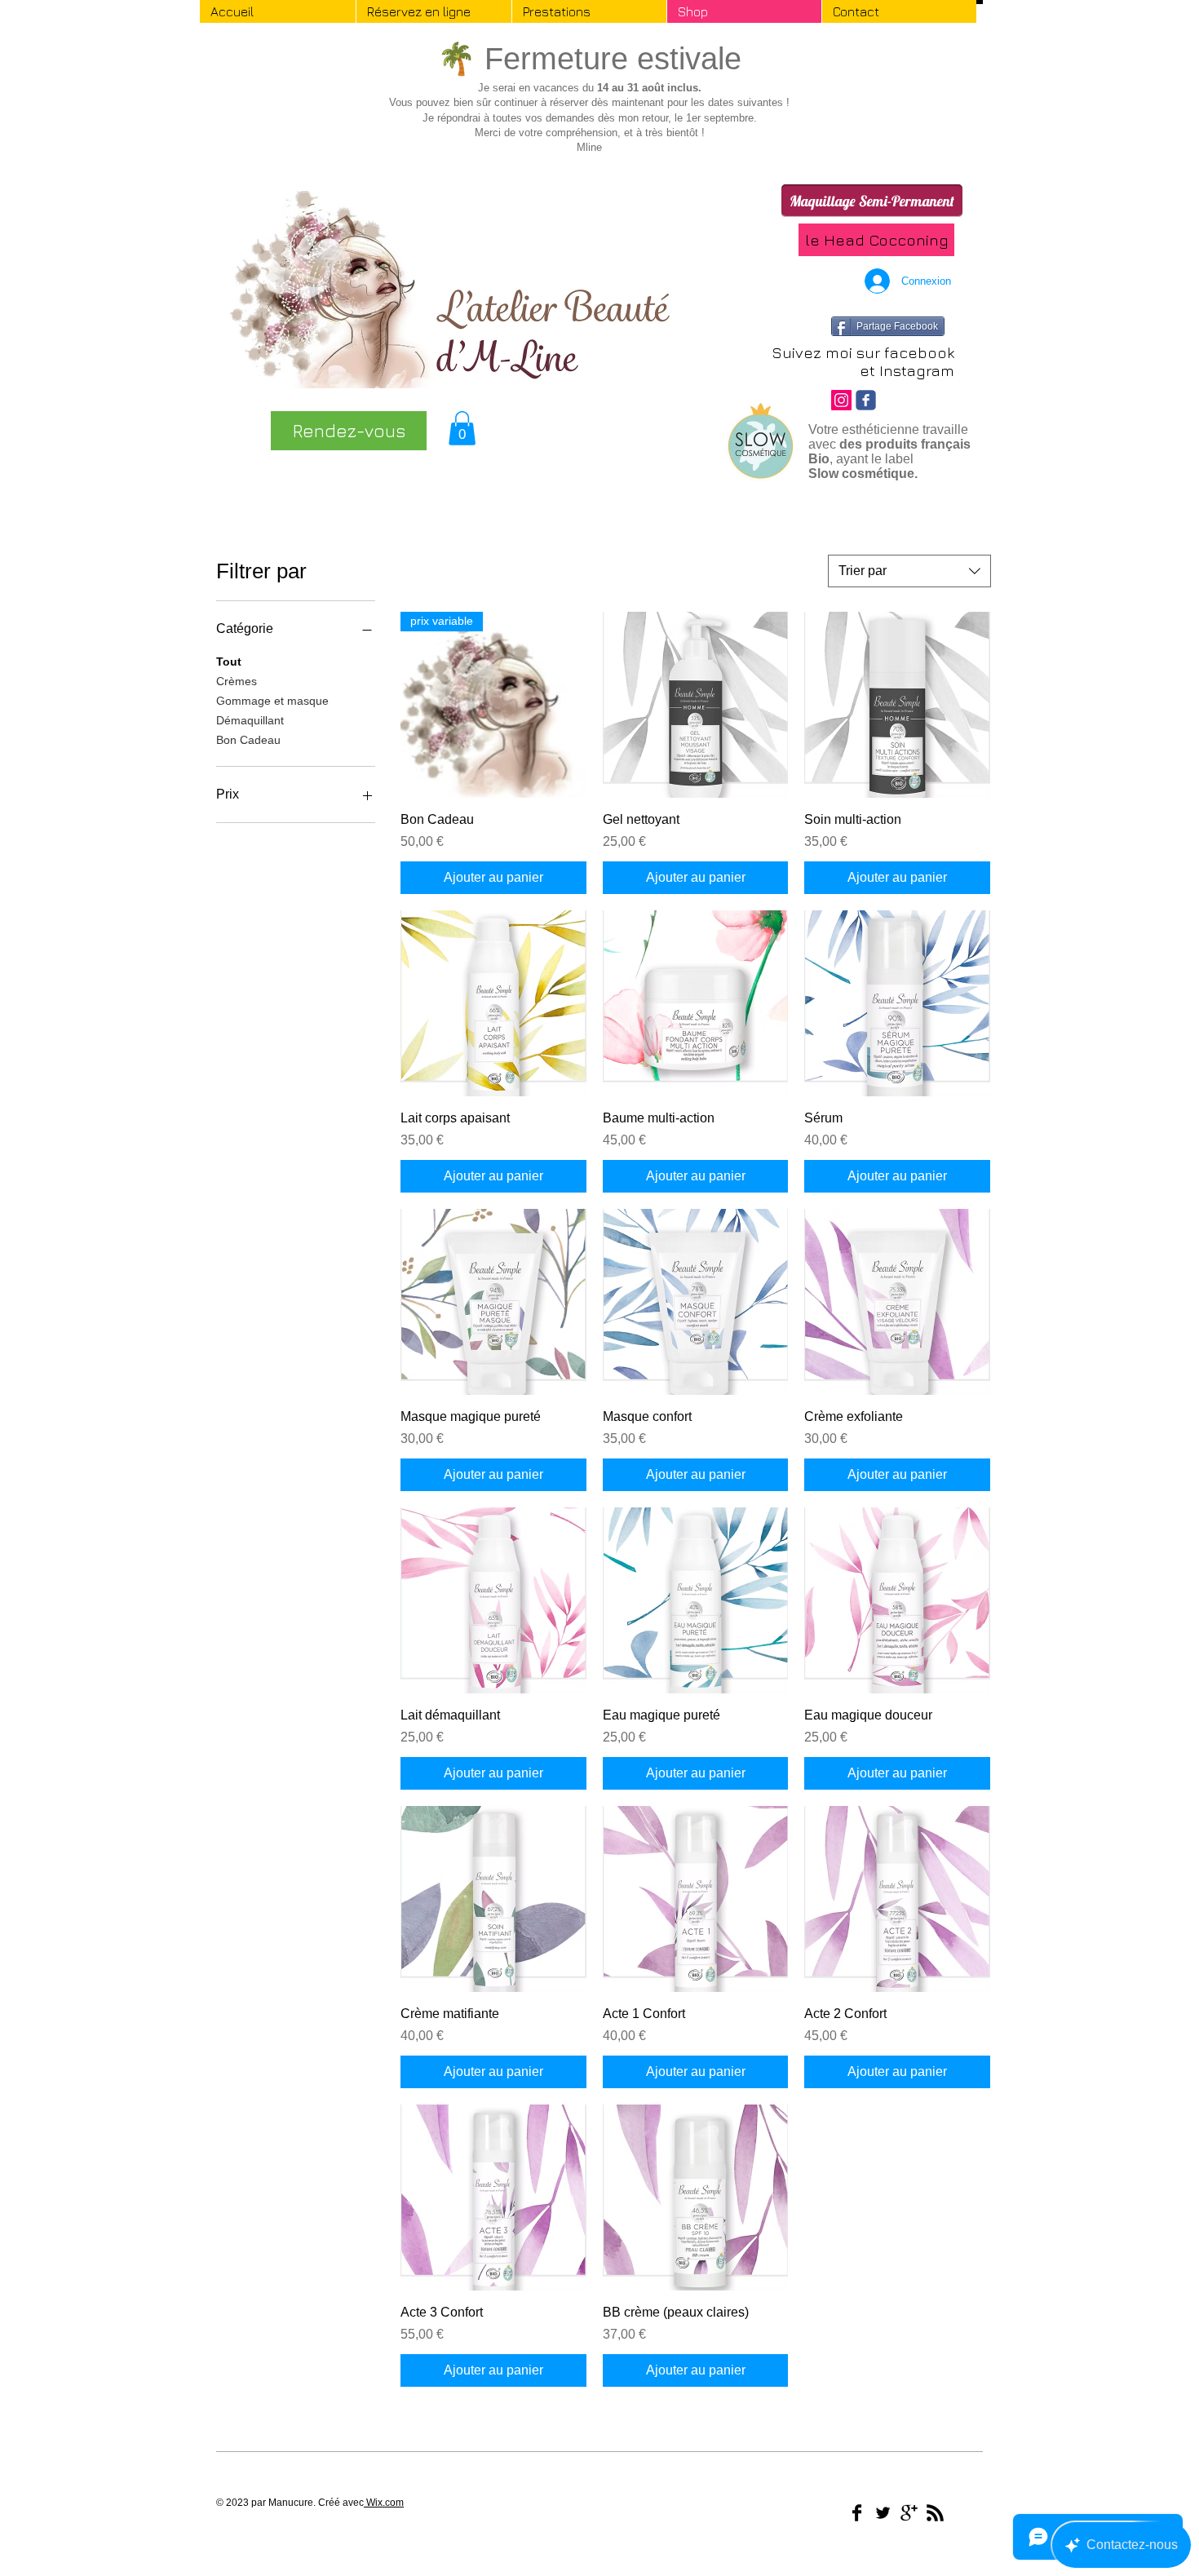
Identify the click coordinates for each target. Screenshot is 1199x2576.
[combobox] (909, 571)
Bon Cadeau (248, 740)
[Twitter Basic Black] (883, 2513)
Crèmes (237, 681)
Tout (229, 662)
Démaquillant (250, 720)
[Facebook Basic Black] (857, 2513)
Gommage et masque (272, 701)
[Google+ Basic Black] (909, 2513)
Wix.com (384, 2503)
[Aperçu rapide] (696, 705)
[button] (462, 428)
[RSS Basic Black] (935, 2513)
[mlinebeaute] (841, 400)
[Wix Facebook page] (866, 400)
